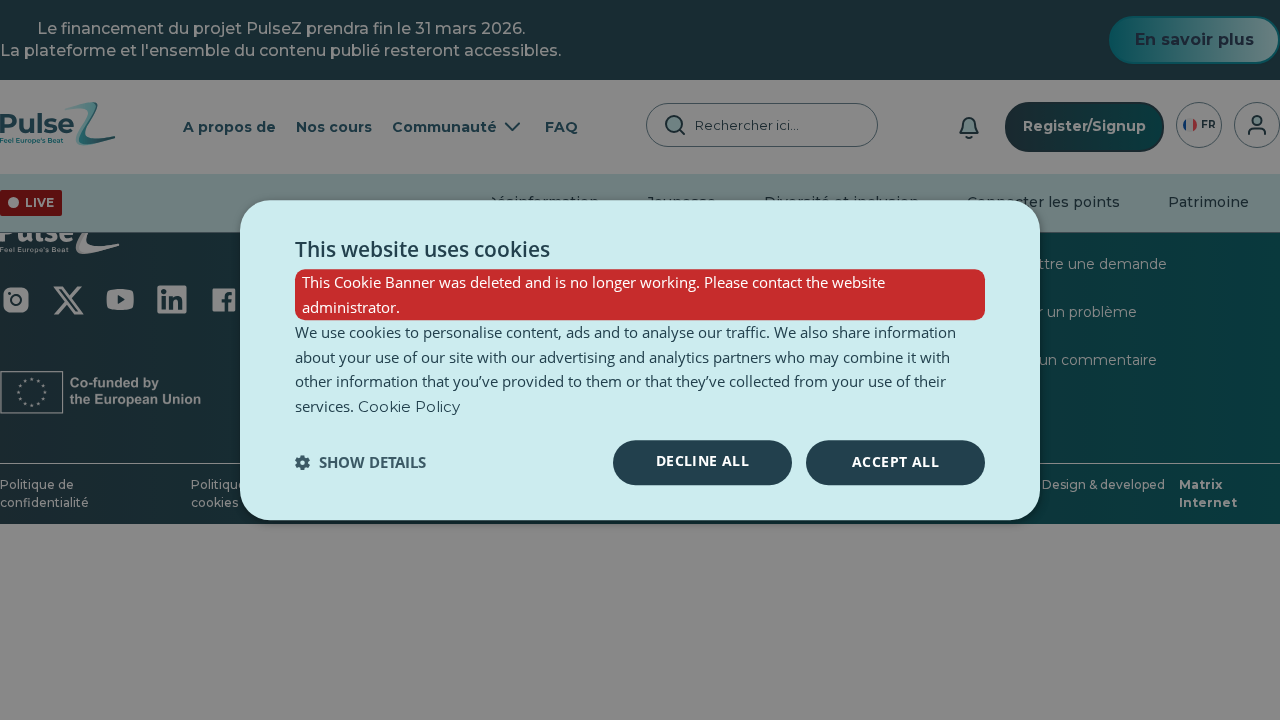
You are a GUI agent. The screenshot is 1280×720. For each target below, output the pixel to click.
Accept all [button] (895, 461)
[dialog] (640, 360)
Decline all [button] (702, 460)
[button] (360, 462)
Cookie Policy (409, 406)
